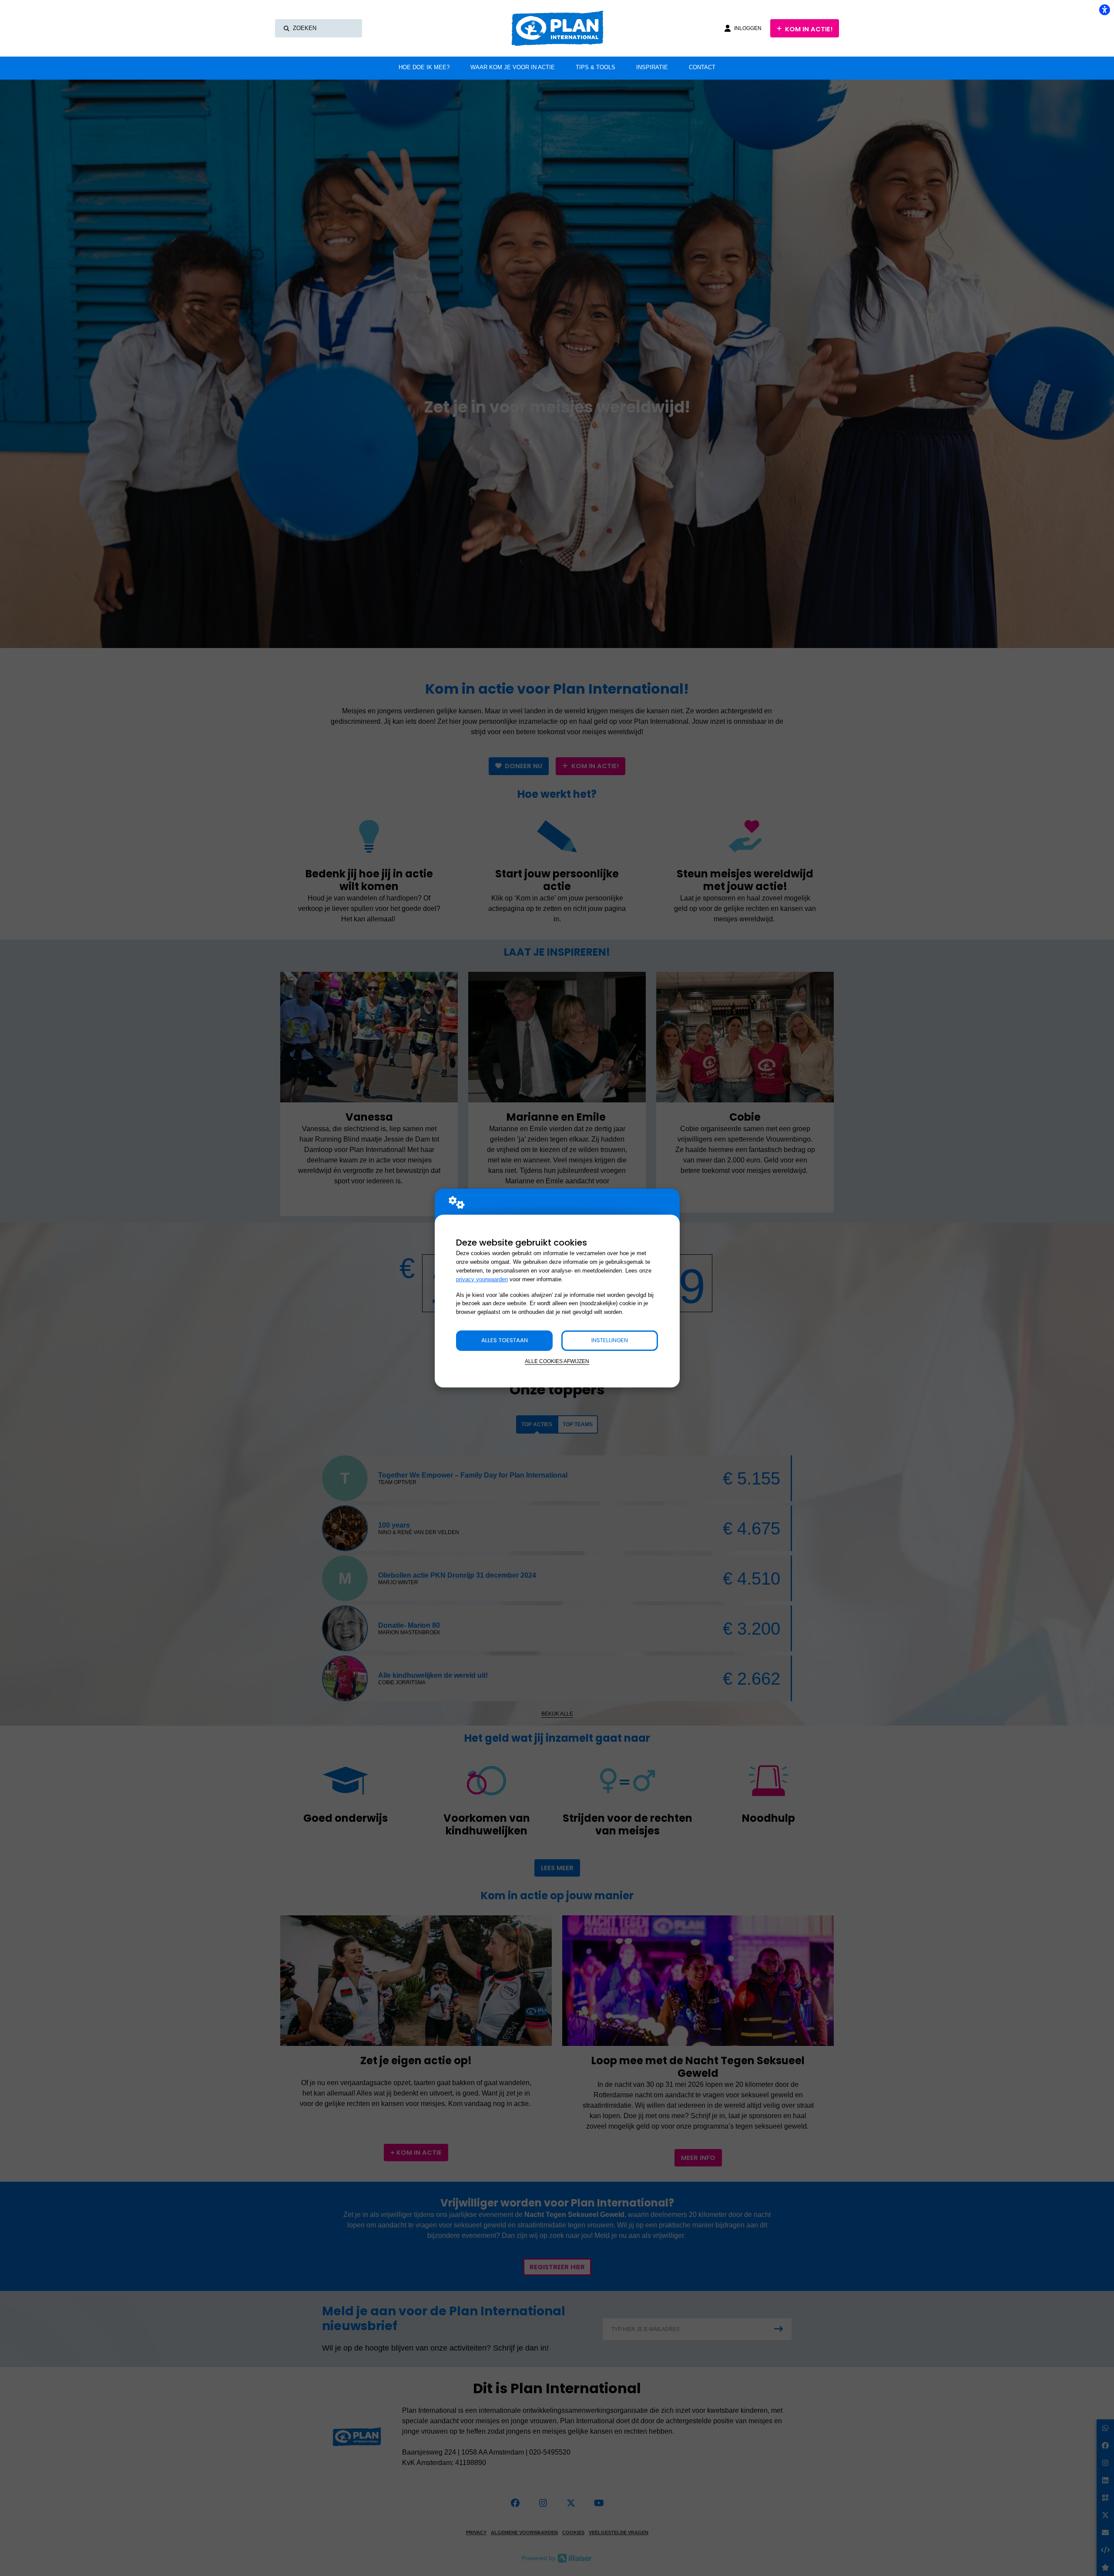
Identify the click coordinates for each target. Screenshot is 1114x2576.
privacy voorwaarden (482, 1279)
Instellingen (610, 1340)
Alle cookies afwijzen (557, 1361)
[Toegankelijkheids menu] (1104, 10)
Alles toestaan (505, 1340)
